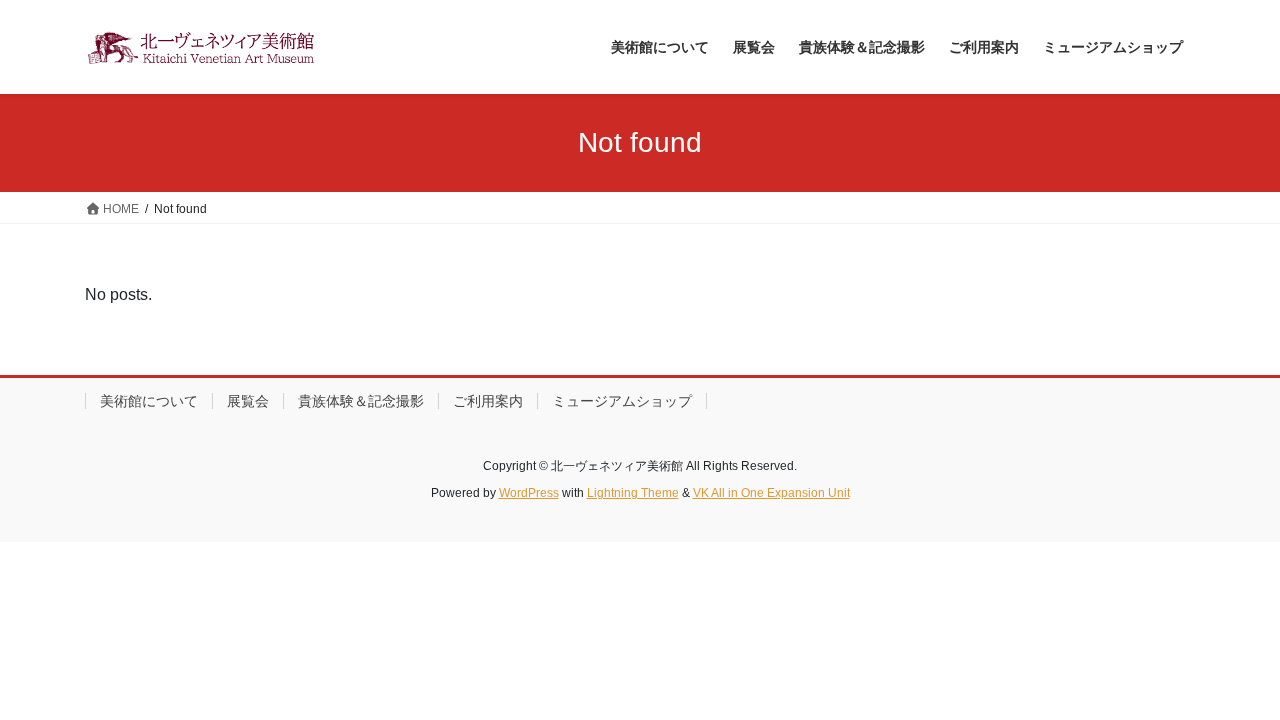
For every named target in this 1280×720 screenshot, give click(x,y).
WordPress (529, 493)
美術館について (149, 401)
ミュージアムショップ (622, 401)
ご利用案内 (488, 401)
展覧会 (248, 401)
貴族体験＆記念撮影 (361, 401)
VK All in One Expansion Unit (771, 493)
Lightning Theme (633, 493)
